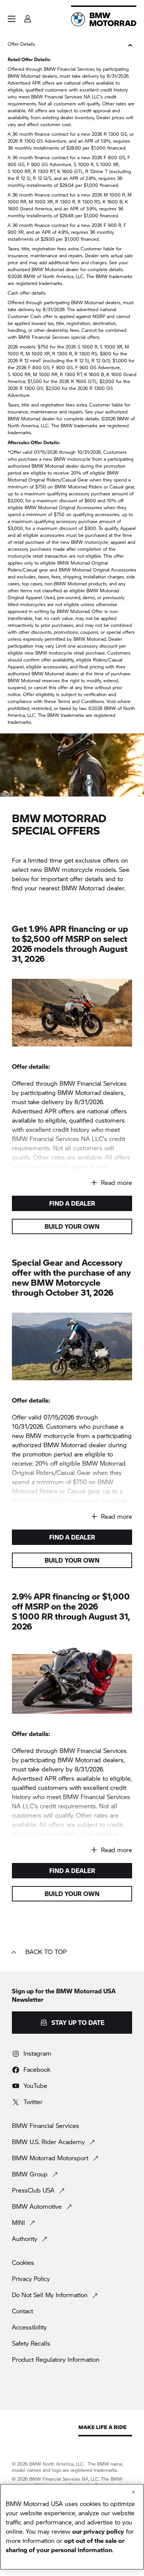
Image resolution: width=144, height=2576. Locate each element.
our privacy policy (98, 2531)
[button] (12, 19)
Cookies (23, 2263)
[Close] (134, 2492)
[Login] (28, 16)
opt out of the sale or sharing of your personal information (65, 2545)
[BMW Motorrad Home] (104, 19)
